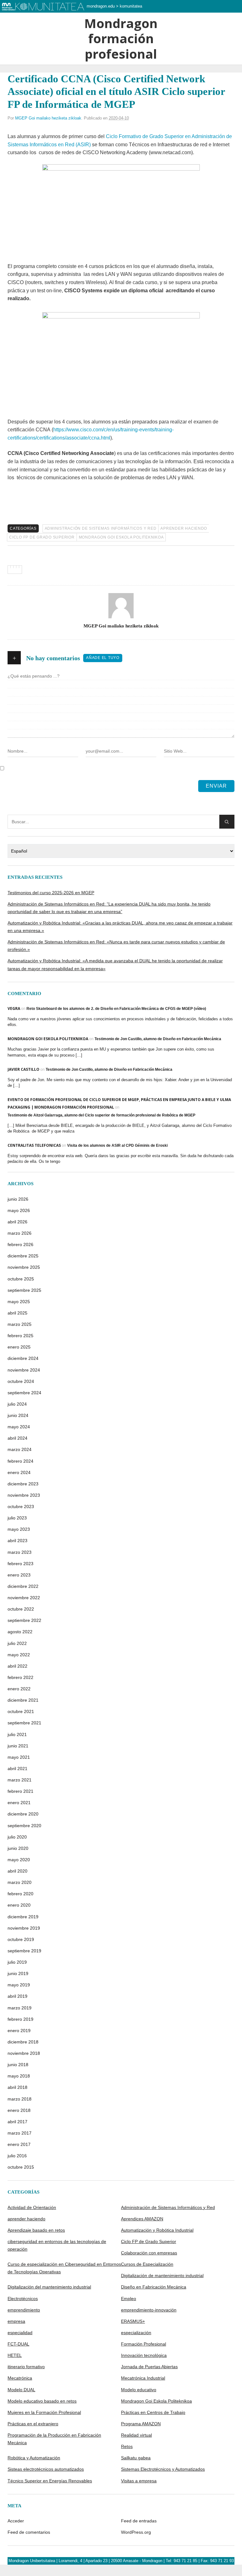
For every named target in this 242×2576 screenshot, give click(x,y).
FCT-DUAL (18, 2344)
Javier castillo (23, 1069)
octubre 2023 (21, 1507)
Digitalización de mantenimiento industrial (162, 2276)
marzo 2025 (20, 1324)
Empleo (129, 2299)
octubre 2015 (21, 2167)
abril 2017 (17, 2122)
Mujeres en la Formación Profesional (44, 2412)
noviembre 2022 (24, 1598)
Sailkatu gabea (136, 2458)
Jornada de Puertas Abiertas (149, 2367)
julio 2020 (17, 1837)
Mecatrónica (20, 2378)
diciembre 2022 (23, 1586)
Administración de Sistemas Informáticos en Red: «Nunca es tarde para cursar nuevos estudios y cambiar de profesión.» (116, 946)
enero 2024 (19, 1472)
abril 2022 (17, 1666)
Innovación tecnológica (144, 2355)
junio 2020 (18, 1848)
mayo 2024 (19, 1427)
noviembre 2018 (24, 2053)
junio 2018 (18, 2065)
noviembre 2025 (24, 1267)
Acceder (16, 2521)
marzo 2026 (20, 1233)
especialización (136, 2333)
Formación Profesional (144, 2344)
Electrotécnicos (23, 2299)
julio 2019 (17, 1962)
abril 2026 (17, 1222)
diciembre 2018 (23, 2042)
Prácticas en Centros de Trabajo (153, 2412)
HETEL (15, 2355)
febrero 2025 (20, 1336)
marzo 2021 (20, 1780)
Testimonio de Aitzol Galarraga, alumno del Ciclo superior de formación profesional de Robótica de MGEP (101, 1115)
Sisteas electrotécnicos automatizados (46, 2469)
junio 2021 (18, 1746)
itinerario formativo (26, 2367)
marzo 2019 (20, 2008)
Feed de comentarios (29, 2532)
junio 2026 (18, 1199)
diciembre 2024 (23, 1358)
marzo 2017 (20, 2133)
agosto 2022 (20, 1632)
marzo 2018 (20, 2099)
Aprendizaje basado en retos (36, 2230)
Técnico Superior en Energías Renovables (50, 2481)
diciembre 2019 (23, 1917)
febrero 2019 (20, 2019)
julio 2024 (17, 1404)
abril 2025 (17, 1313)
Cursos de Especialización (147, 2264)
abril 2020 (17, 1871)
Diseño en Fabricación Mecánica (154, 2287)
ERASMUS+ (133, 2321)
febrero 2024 (20, 1461)
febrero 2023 (20, 1564)
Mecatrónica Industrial (143, 2378)
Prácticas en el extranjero (33, 2424)
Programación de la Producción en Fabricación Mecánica (54, 2439)
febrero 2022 (20, 1677)
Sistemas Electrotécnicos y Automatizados (163, 2469)
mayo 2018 (19, 2076)
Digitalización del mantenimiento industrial (49, 2287)
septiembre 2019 (24, 1951)
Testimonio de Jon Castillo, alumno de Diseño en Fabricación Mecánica (158, 1039)
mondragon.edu (101, 6)
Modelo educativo (139, 2390)
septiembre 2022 (24, 1620)
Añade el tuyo (103, 658)
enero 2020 (19, 1905)
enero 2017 (19, 2144)
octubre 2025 (21, 1279)
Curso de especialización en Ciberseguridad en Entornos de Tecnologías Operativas (64, 2268)
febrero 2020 (20, 1894)
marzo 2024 (20, 1449)
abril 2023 (17, 1541)
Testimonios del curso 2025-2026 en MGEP (51, 893)
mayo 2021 (19, 1757)
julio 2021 (17, 1734)
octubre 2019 (21, 1939)
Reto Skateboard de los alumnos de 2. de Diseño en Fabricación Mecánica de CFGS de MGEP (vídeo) (116, 1009)
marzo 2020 (20, 1882)
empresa (16, 2321)
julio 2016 (17, 2156)
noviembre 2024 (24, 1370)
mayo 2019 (19, 1985)
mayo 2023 (19, 1529)
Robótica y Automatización (34, 2458)
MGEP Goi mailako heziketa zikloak (48, 118)
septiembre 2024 (24, 1393)
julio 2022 (17, 1643)
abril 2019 (17, 1996)
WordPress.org (136, 2532)
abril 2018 (17, 2087)
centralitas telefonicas (34, 1145)
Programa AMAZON (141, 2424)
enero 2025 (19, 1347)
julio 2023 (17, 1518)
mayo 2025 (19, 1302)
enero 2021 (19, 1803)
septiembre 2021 (24, 1723)
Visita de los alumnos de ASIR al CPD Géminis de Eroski (117, 1145)
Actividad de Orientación (32, 2207)
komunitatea (131, 6)
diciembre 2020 (23, 1814)
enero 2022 (19, 1689)
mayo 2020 (19, 1860)
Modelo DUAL (21, 2390)
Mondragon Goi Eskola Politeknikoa (121, 537)
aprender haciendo (184, 528)
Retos (127, 2446)
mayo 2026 (19, 1210)
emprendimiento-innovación (149, 2310)
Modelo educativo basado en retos (42, 2401)
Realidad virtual (136, 2435)
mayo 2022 (19, 1655)
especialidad (20, 2333)
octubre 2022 (21, 1609)
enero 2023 (19, 1575)
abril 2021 (17, 1769)
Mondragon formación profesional (121, 39)
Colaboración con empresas (149, 2253)
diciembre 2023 (23, 1484)
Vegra (14, 1008)
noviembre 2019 (24, 1928)
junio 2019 (18, 1973)
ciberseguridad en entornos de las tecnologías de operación (57, 2245)
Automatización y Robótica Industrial (157, 2230)
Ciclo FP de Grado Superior (42, 537)
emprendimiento (24, 2310)
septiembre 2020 (24, 1826)
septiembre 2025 (24, 1290)
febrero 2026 (20, 1244)
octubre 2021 (21, 1711)
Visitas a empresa (139, 2481)
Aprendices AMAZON (142, 2219)
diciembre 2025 (23, 1256)
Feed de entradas (139, 2521)
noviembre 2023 (24, 1495)
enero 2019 (19, 2031)
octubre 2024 (21, 1381)
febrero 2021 (20, 1791)
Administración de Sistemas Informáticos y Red (101, 528)
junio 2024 (18, 1415)
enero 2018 (19, 2110)
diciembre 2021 (23, 1700)
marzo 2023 (20, 1552)
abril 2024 (17, 1438)
